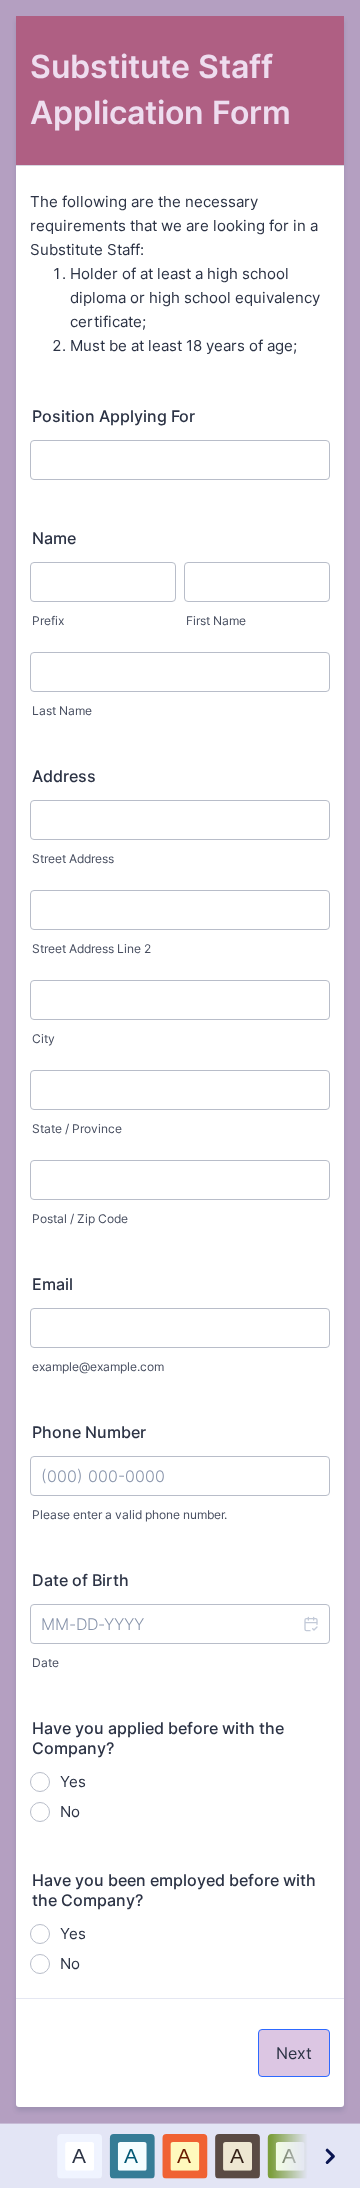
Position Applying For (113, 416)
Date (45, 1662)
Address (64, 776)
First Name (216, 620)
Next (294, 2053)
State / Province (77, 1128)
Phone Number (89, 1432)
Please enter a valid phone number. (129, 1514)
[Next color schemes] (329, 2155)
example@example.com (98, 1366)
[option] (79, 2155)
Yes (73, 1781)
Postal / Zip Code (80, 1218)
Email (52, 1284)
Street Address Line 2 (91, 948)
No (70, 1811)
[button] (310, 1624)
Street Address (73, 858)
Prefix (48, 620)
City (43, 1038)
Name (54, 538)
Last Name (62, 710)
